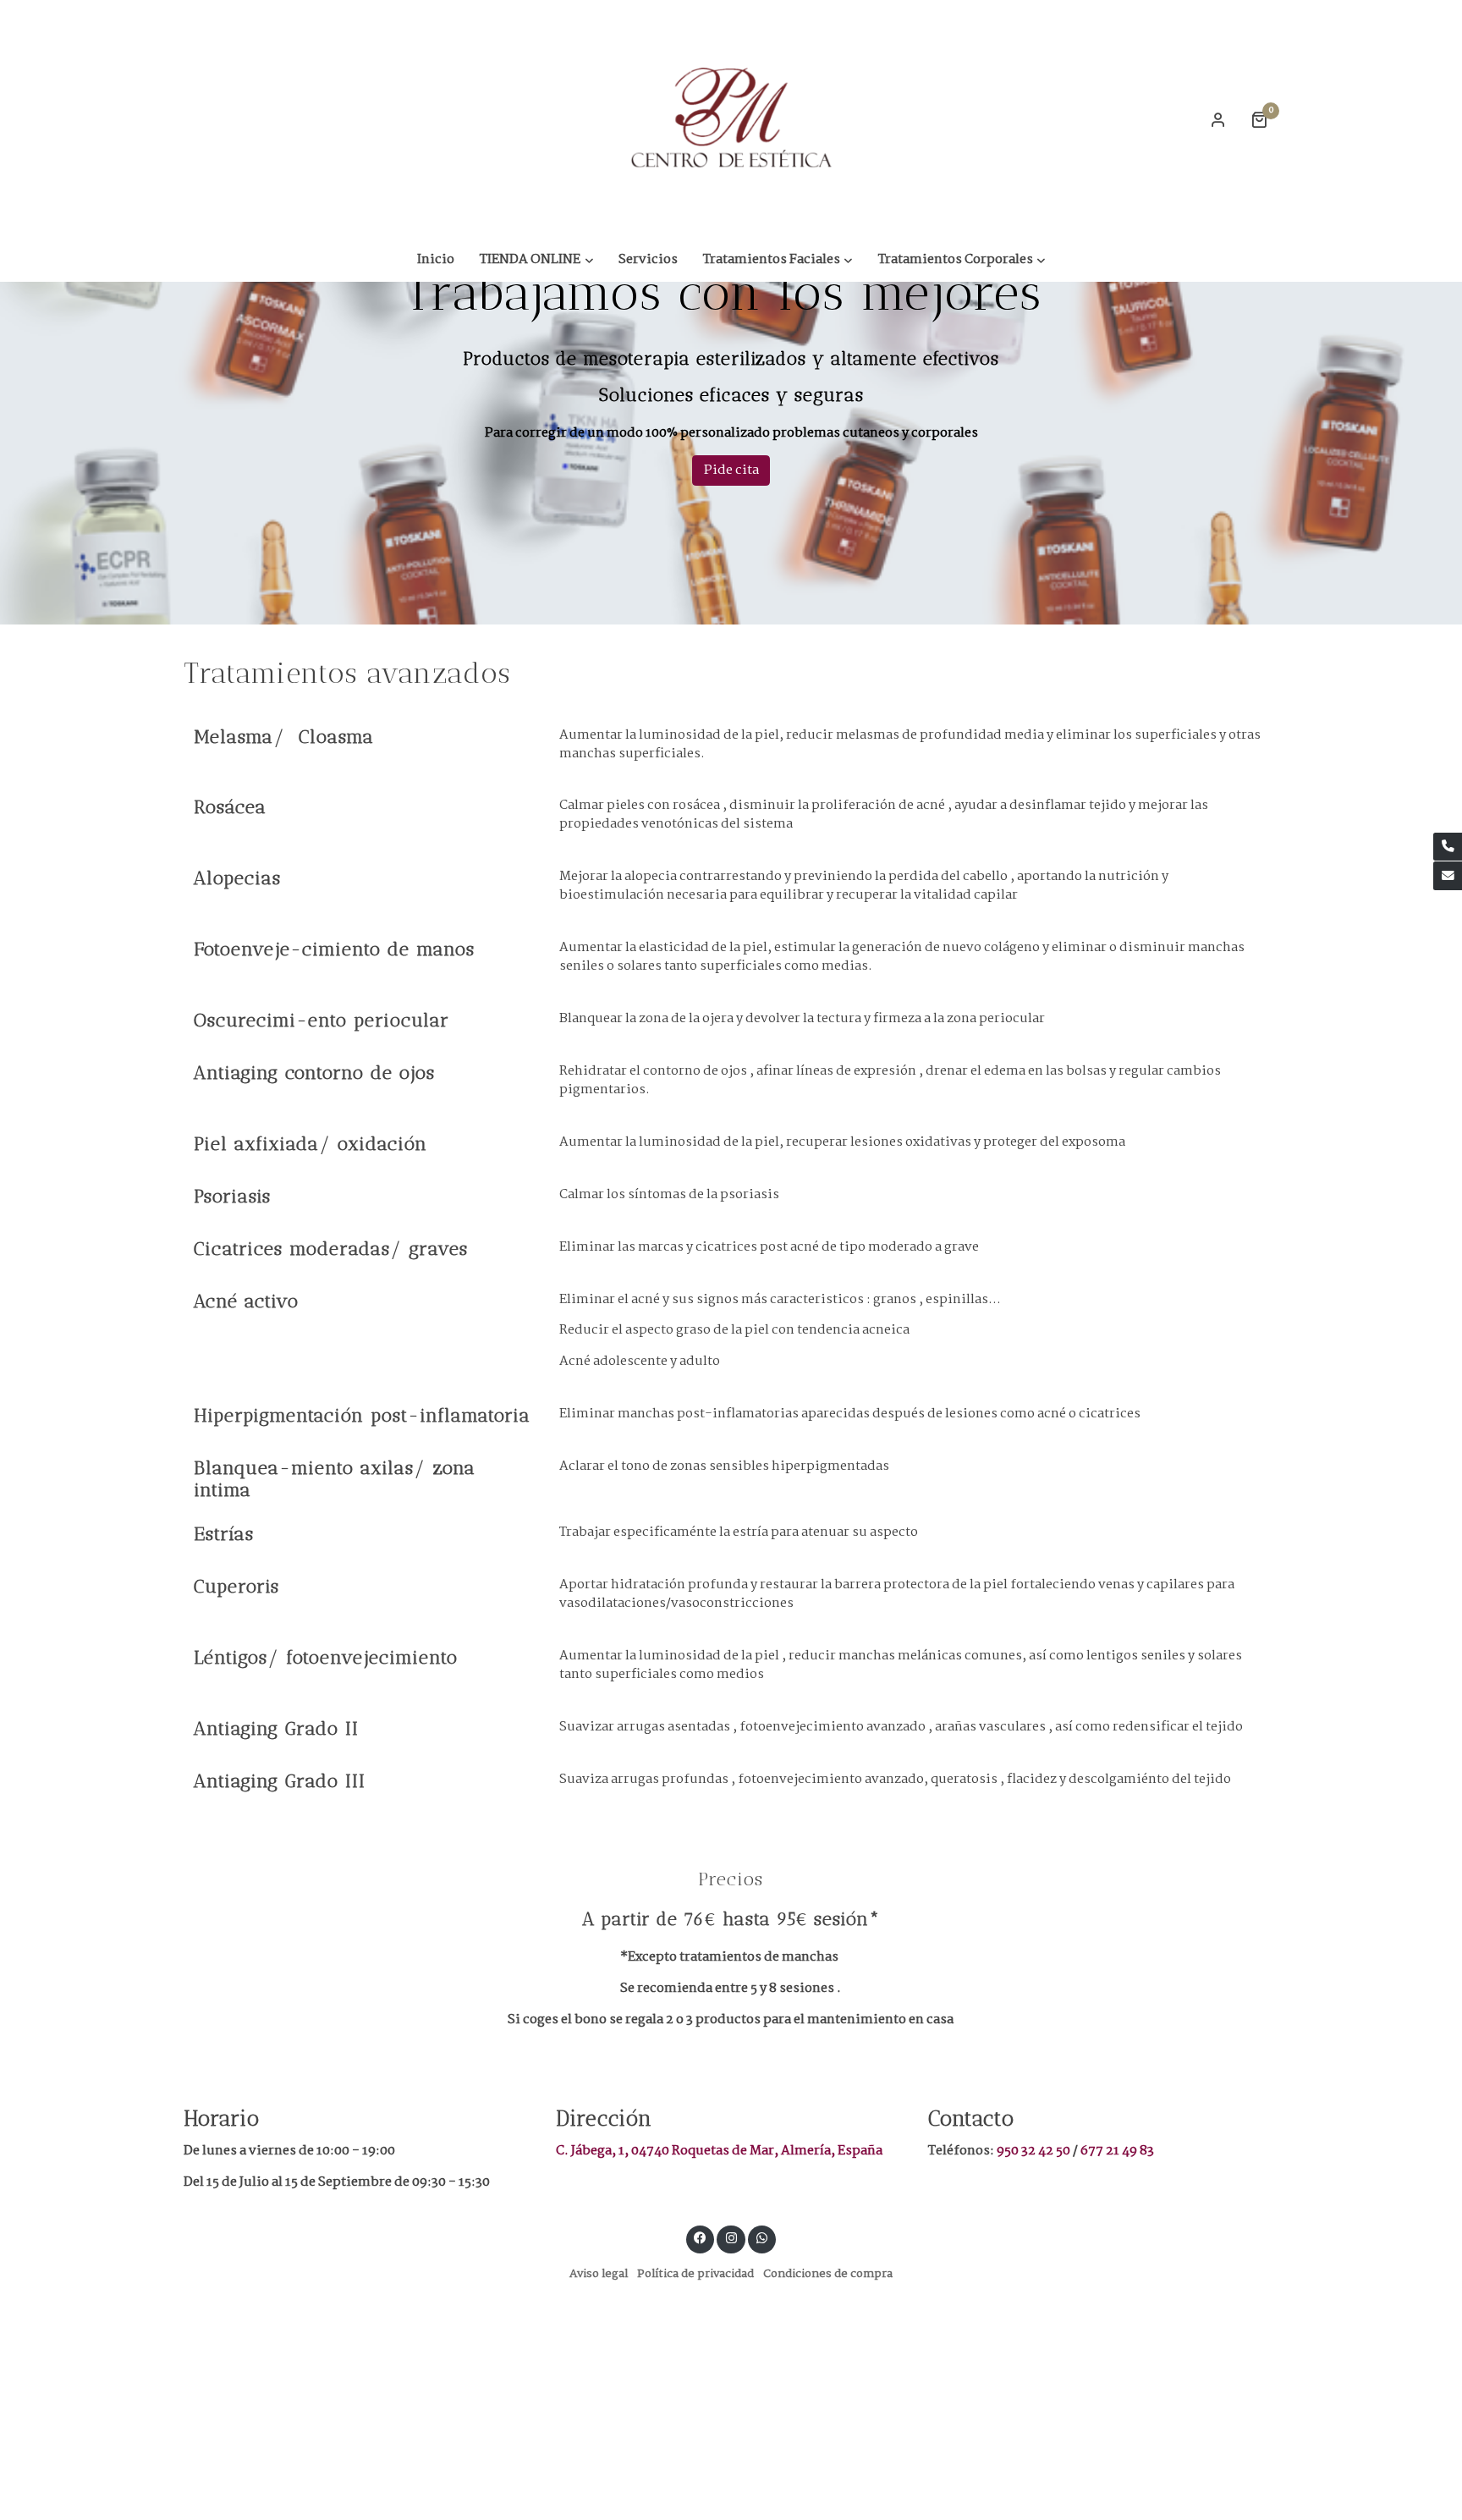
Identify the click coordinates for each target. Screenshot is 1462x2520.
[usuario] (1218, 119)
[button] (537, 259)
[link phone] (1448, 847)
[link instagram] (731, 2237)
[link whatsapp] (762, 2237)
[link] (731, 119)
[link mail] (1448, 876)
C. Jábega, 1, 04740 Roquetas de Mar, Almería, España (719, 2151)
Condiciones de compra (828, 2274)
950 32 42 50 (1035, 2151)
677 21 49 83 (1117, 2151)
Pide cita (731, 470)
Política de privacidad (695, 2274)
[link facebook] (701, 2237)
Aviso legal (599, 2274)
